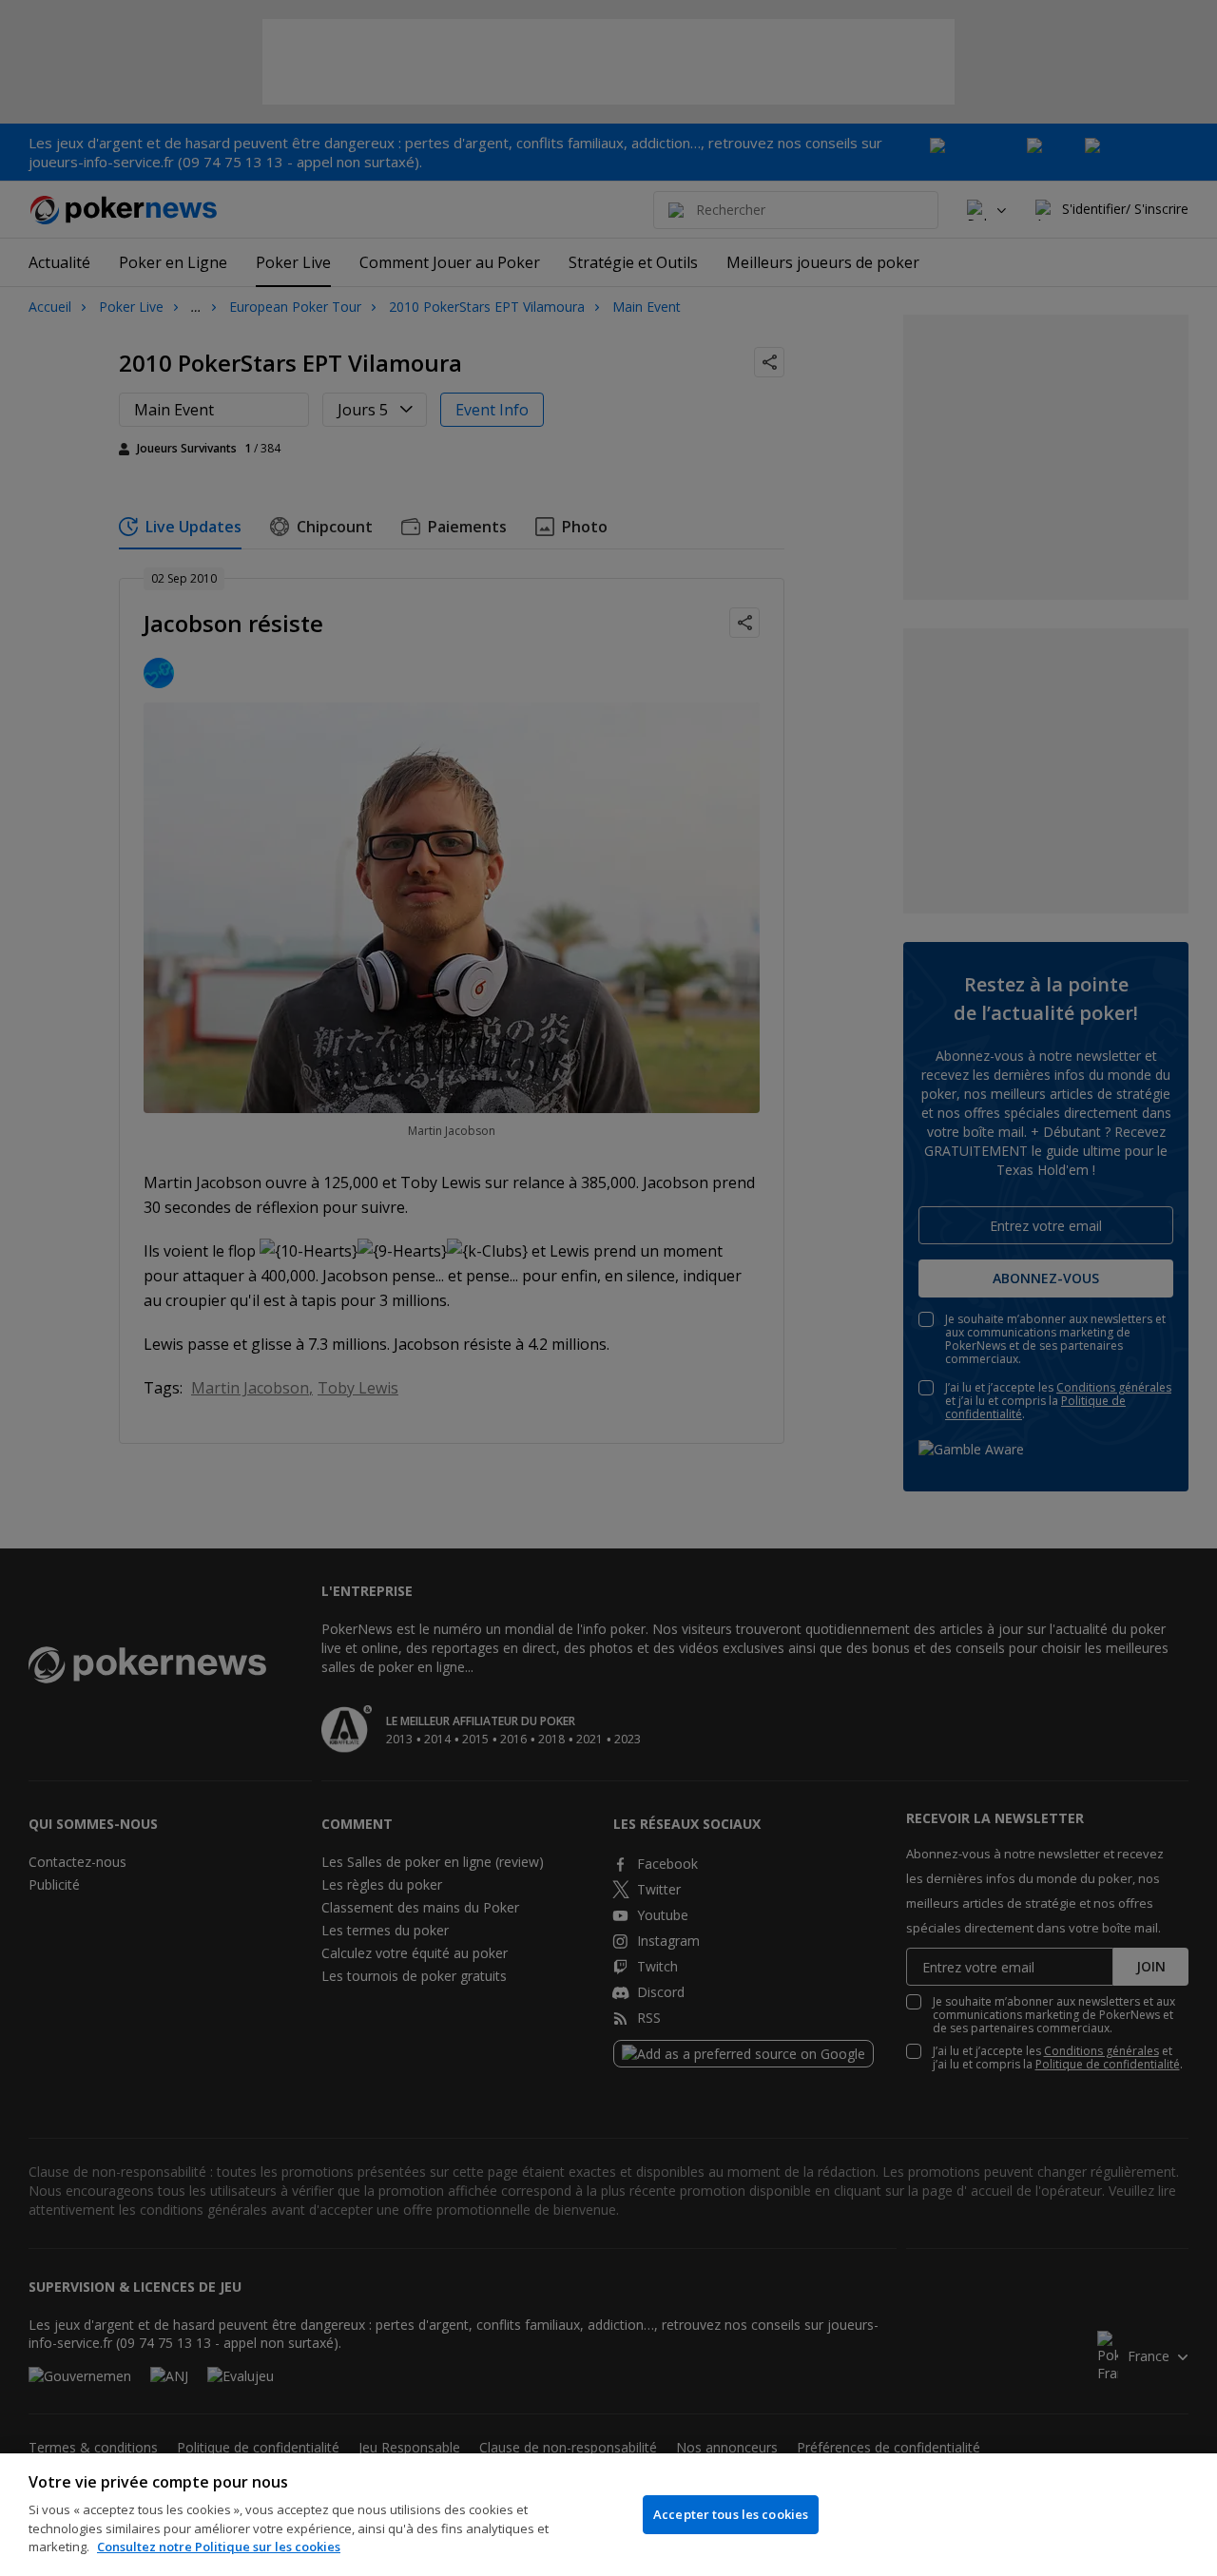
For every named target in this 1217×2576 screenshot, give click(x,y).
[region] (608, 2515)
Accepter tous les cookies (731, 2514)
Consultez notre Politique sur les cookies (219, 2547)
